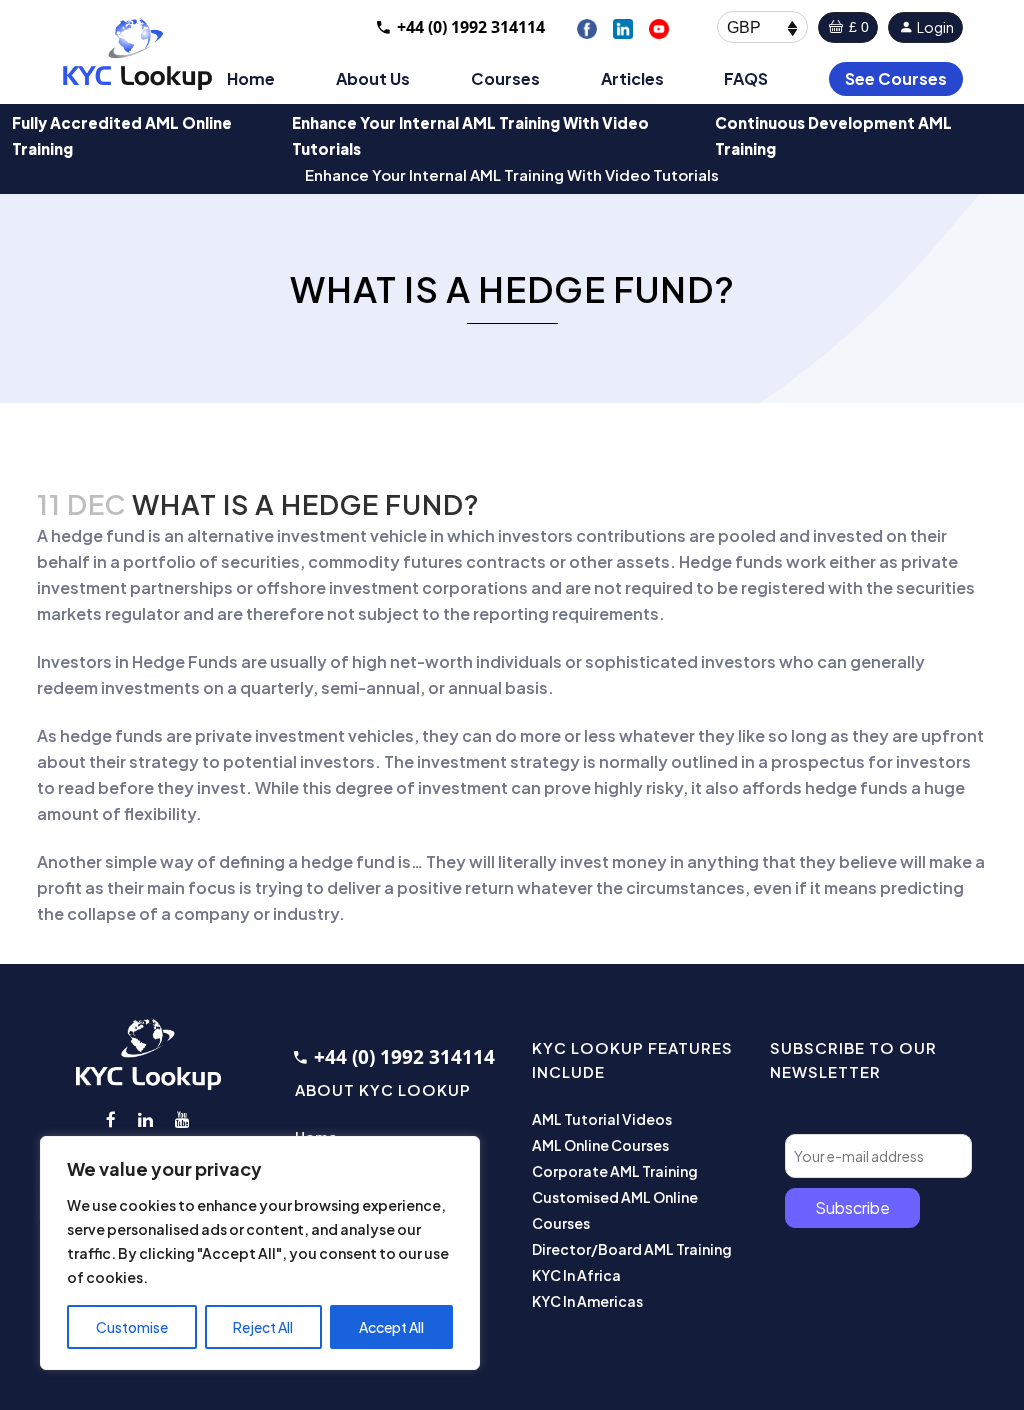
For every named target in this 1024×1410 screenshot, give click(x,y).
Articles (632, 78)
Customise (132, 1327)
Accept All (391, 1327)
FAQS (746, 78)
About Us (373, 78)
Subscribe (852, 1207)
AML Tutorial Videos (602, 1119)
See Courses (896, 78)
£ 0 (857, 27)
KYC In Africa (576, 1275)
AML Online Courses (600, 1145)
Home (251, 78)
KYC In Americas (587, 1301)
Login (934, 27)
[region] (260, 1253)
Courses (505, 78)
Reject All (263, 1327)
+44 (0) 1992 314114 (471, 27)
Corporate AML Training (615, 1171)
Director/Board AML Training (632, 1249)
